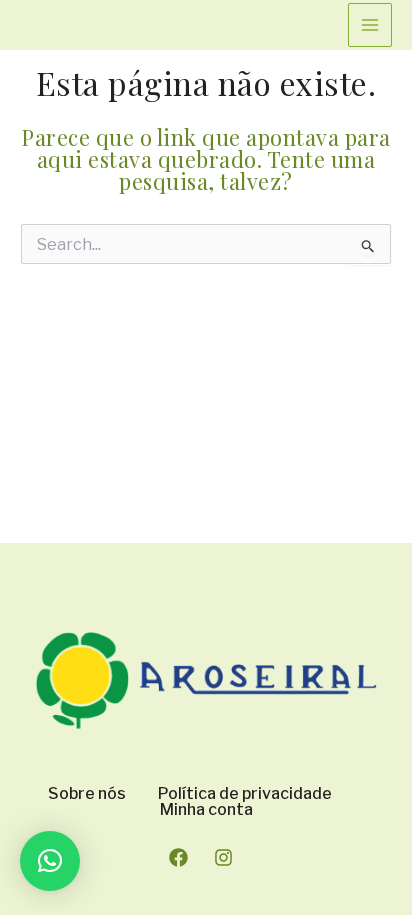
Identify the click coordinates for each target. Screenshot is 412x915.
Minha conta (206, 810)
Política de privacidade (245, 794)
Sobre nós (87, 794)
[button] (50, 861)
